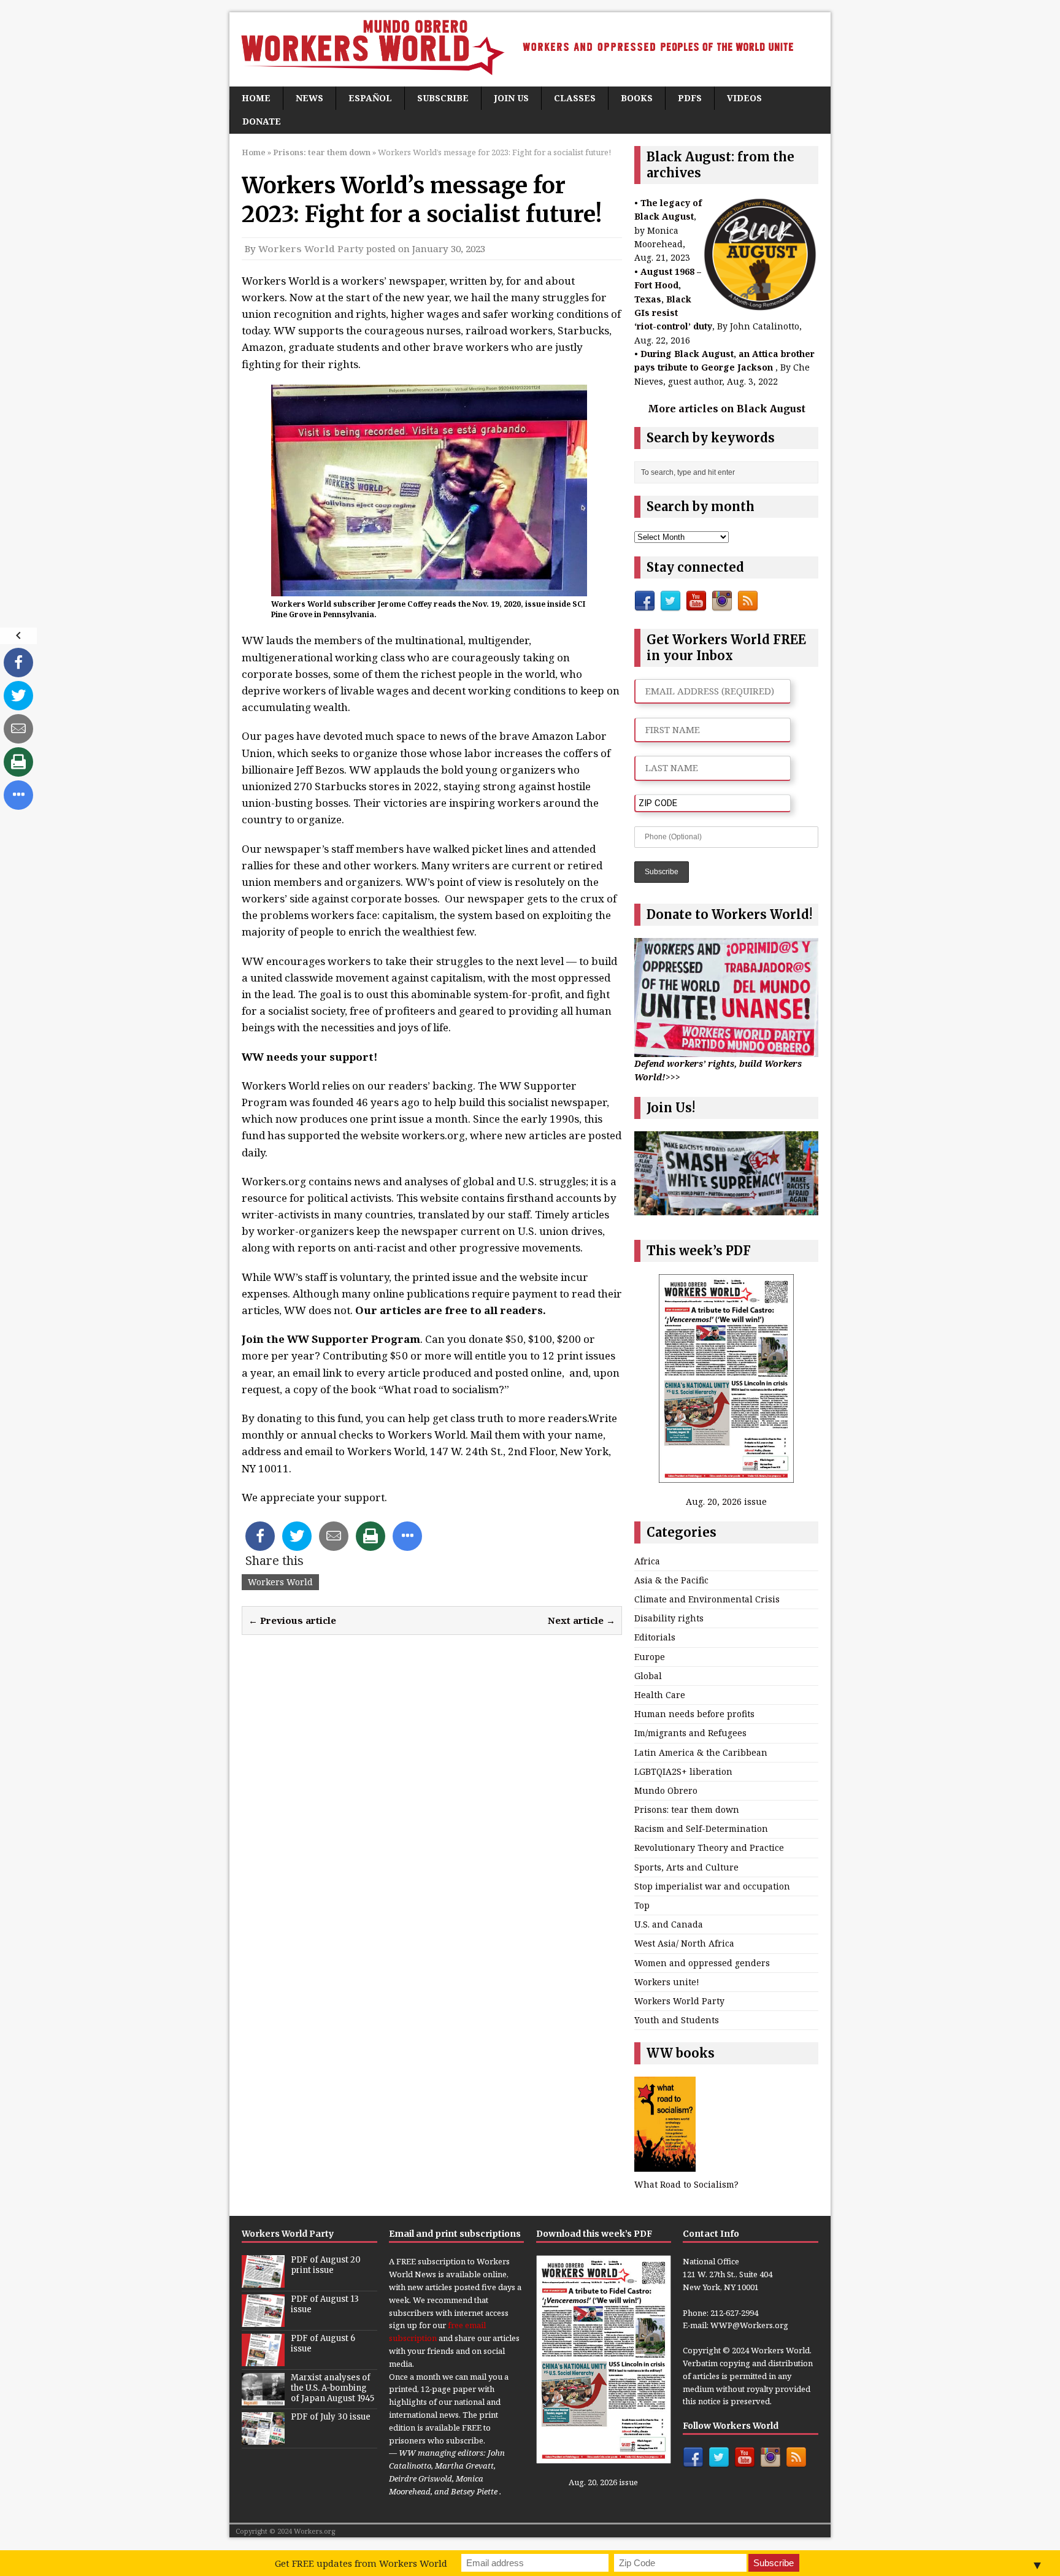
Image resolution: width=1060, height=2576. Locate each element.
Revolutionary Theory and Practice (709, 1847)
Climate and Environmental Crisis (707, 1599)
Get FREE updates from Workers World (361, 2563)
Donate (262, 121)
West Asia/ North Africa (684, 1943)
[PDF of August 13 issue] (263, 2321)
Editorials (655, 1637)
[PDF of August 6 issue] (263, 2360)
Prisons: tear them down (687, 1809)
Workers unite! (667, 1982)
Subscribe (443, 98)
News (309, 98)
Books (637, 98)
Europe (650, 1657)
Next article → (582, 1620)
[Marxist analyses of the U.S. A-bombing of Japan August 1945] (263, 2399)
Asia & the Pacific (671, 1580)
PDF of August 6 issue (323, 2343)
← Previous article (292, 1620)
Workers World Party (311, 248)
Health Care (660, 1695)
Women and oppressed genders (702, 1963)
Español (370, 98)
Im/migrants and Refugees (690, 1733)
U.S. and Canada (669, 1924)
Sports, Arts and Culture (686, 1867)
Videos (744, 98)
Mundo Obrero (666, 1790)
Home (256, 98)
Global (648, 1676)
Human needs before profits (694, 1714)
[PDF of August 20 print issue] (263, 2282)
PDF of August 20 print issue (326, 2265)
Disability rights (669, 1618)
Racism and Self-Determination (701, 1828)
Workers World (280, 1582)
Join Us (511, 98)
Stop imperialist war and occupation (712, 1886)
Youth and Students (677, 2020)
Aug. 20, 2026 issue (726, 1501)
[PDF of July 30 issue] (263, 2439)
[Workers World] (530, 49)
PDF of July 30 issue (331, 2417)
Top (642, 1905)
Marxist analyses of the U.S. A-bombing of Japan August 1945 (332, 2388)
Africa (647, 1561)
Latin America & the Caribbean (701, 1752)
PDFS (690, 98)
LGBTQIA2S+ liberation (683, 1771)
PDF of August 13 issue (325, 2304)
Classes (575, 98)
